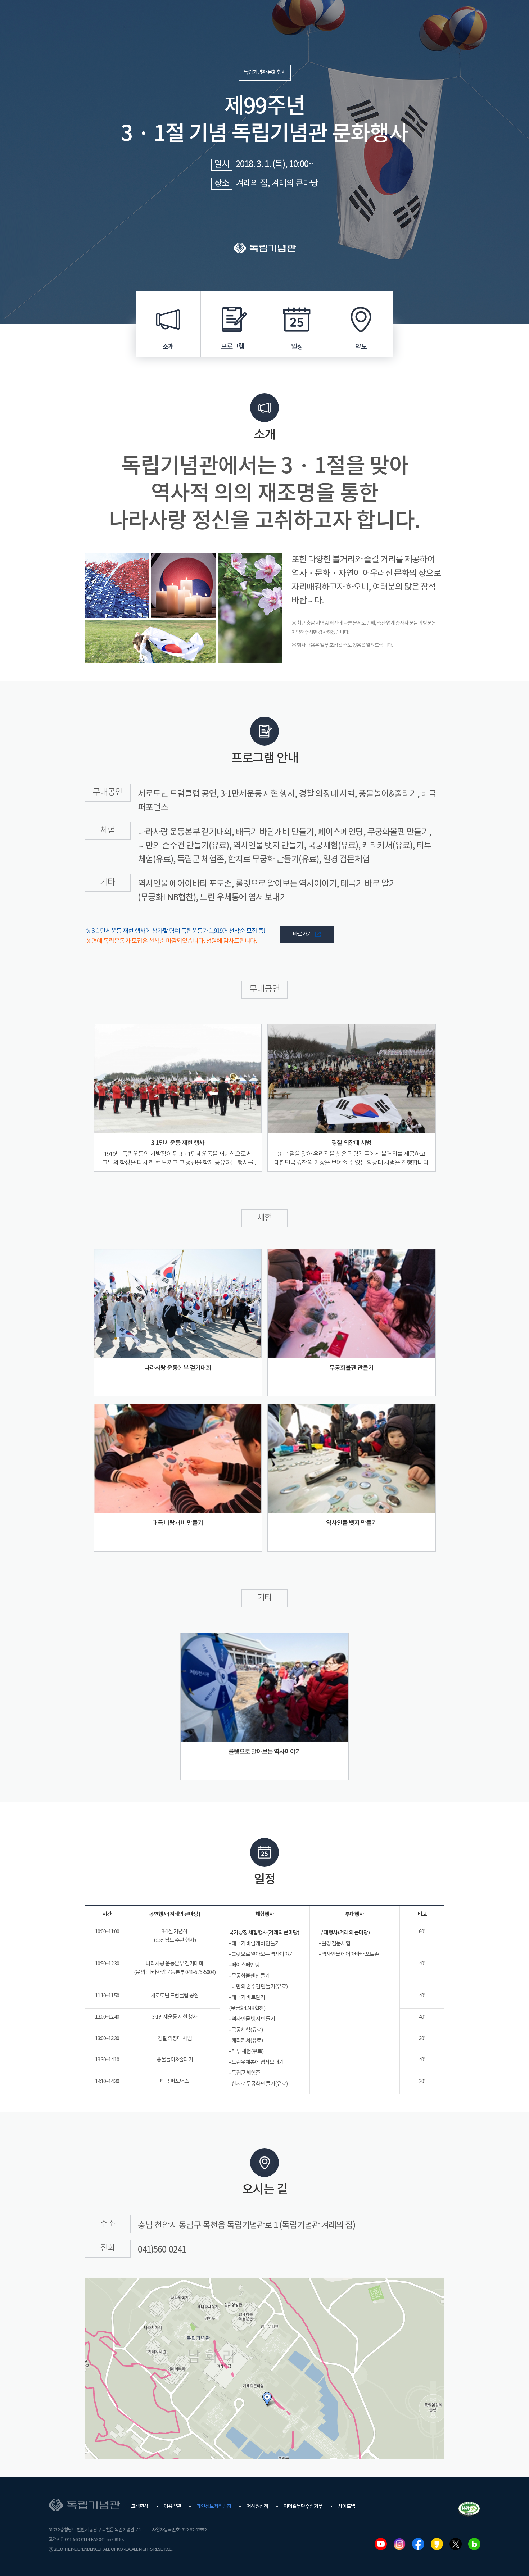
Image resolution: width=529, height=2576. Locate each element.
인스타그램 (399, 2544)
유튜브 (381, 2544)
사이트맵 (347, 2507)
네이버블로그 (474, 2544)
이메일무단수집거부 (303, 2507)
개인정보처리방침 (214, 2507)
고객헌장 (140, 2507)
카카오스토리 (437, 2544)
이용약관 (172, 2507)
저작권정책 (257, 2507)
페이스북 (418, 2544)
